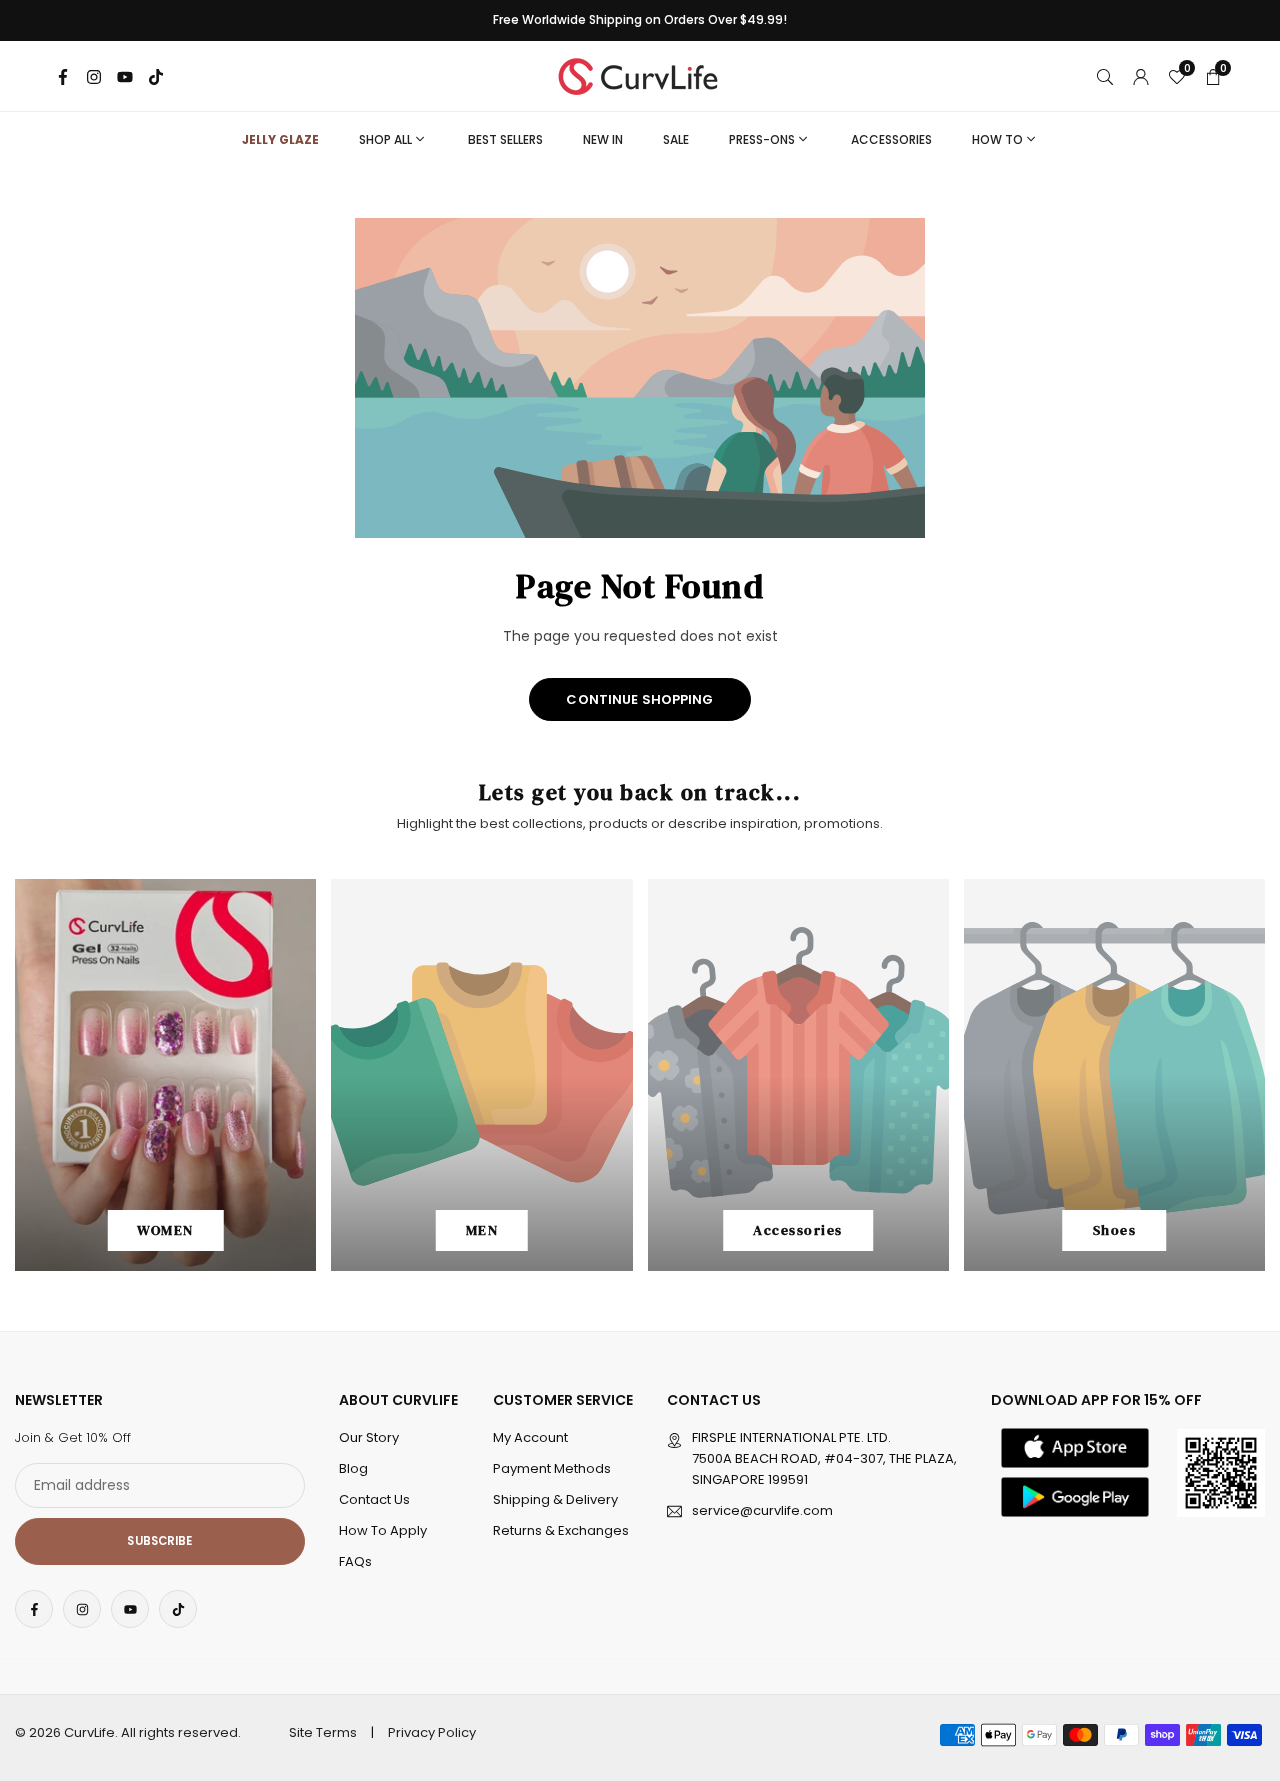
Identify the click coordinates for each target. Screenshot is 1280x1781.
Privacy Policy (432, 1732)
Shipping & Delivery (555, 1499)
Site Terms (323, 1732)
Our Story (369, 1437)
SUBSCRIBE (159, 1541)
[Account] (1141, 76)
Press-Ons (762, 139)
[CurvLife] (643, 74)
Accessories (891, 139)
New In (603, 139)
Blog (353, 1468)
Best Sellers (505, 139)
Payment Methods (552, 1468)
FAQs (355, 1561)
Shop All (385, 139)
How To (997, 139)
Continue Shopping (639, 699)
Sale (676, 139)
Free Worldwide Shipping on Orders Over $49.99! (640, 20)
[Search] (1105, 76)
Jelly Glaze (280, 139)
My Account (530, 1437)
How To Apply (383, 1530)
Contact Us (374, 1499)
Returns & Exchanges (561, 1530)
